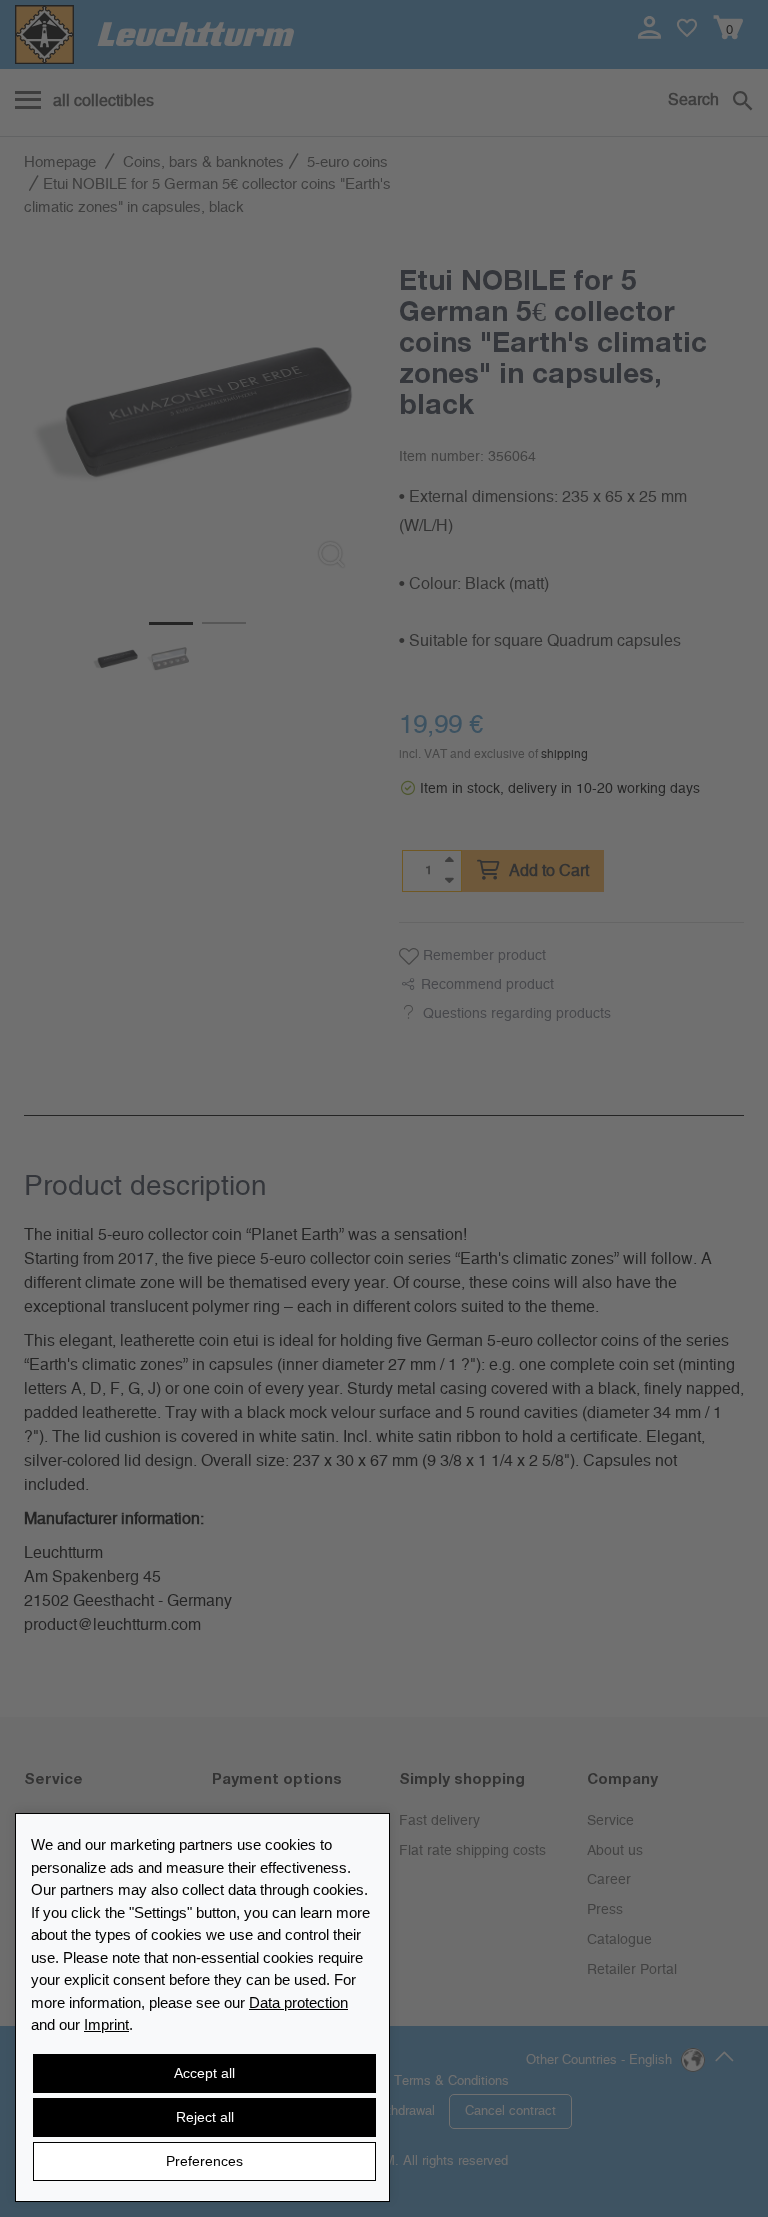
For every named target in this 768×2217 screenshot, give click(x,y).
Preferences (204, 2161)
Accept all (204, 2073)
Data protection (298, 2002)
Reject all (205, 2117)
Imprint (106, 2024)
